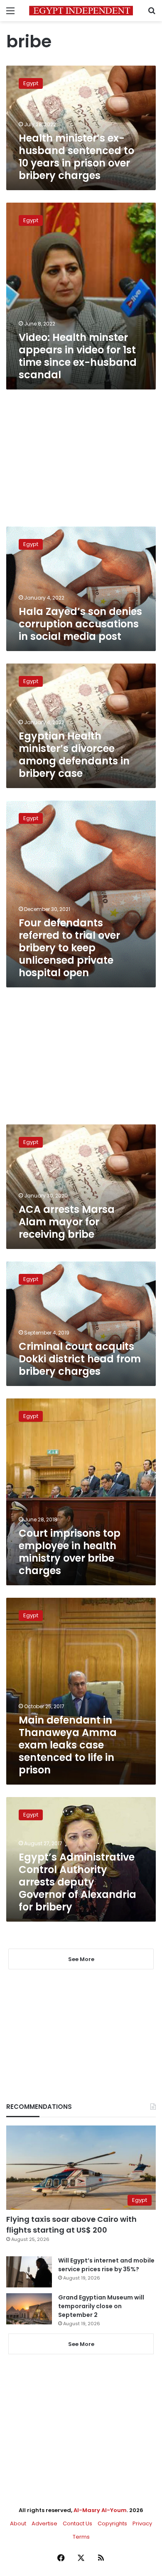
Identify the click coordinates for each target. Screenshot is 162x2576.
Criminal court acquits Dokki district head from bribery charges (80, 1359)
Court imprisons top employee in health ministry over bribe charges (70, 1552)
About (18, 2523)
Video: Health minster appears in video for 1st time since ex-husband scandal (78, 356)
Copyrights (112, 2523)
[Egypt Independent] (81, 11)
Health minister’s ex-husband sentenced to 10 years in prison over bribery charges (76, 157)
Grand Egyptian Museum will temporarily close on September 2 (101, 2306)
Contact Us (77, 2523)
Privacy (142, 2523)
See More (81, 2344)
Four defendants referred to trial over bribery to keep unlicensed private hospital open (69, 948)
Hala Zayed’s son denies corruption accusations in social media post (80, 624)
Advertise (44, 2523)
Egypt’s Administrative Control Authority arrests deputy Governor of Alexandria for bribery (77, 1882)
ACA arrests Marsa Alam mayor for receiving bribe (67, 1222)
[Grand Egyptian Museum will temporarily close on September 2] (29, 2309)
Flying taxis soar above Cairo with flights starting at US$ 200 (71, 2224)
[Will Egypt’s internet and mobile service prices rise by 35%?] (29, 2272)
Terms (81, 2537)
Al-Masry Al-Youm (100, 2510)
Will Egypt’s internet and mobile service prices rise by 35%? (106, 2265)
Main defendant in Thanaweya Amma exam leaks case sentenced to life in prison (68, 1745)
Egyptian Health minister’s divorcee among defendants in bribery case (74, 755)
